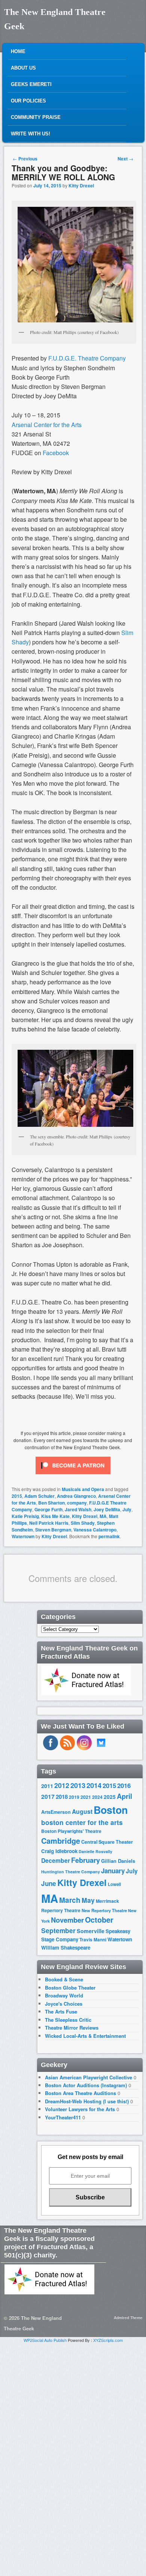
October (99, 1920)
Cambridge (61, 1841)
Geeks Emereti (31, 84)
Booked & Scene (64, 1979)
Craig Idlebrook (59, 1851)
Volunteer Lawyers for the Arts (80, 2109)
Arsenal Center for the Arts (47, 425)
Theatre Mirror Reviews (72, 2028)
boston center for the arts (82, 1822)
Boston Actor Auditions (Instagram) (86, 2085)
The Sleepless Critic (68, 2020)
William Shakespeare (66, 1948)
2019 (74, 1797)
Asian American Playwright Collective (89, 2077)
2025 (110, 1797)
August (82, 1811)
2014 (94, 1785)
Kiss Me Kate (55, 1516)
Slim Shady (83, 1523)
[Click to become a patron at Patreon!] (73, 1476)
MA (103, 1516)
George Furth (48, 1509)
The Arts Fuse (61, 2011)
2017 (48, 1796)
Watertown (23, 1536)
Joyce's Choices (64, 2004)
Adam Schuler (39, 1496)
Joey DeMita (107, 1509)
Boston (111, 1810)
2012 (62, 1785)
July (127, 1509)
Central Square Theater (107, 1842)
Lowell (114, 1884)
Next (125, 159)
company (77, 1503)
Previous (25, 159)
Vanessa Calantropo (95, 1530)
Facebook (56, 453)
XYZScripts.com (108, 2340)
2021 (86, 1797)
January (113, 1871)
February (86, 1860)
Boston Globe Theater (70, 1988)
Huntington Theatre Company (71, 1872)
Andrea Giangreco (76, 1496)
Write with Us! (31, 134)
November (67, 1920)
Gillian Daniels (118, 1861)
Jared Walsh (78, 1509)
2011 (47, 1786)
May (88, 1900)
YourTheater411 (63, 2117)
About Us (23, 68)
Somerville (91, 1931)
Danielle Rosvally (95, 1851)
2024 (97, 1797)
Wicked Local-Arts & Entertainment (85, 2036)
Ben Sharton (51, 1503)
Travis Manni (93, 1940)
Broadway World (64, 1995)
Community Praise (36, 117)
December (56, 1860)
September (58, 1931)
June (49, 1883)
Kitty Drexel (81, 185)
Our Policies (28, 101)
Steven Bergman (53, 1530)
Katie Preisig (25, 1516)
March (70, 1900)
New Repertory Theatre (104, 1910)
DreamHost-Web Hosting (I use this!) (87, 2101)
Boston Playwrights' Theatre (71, 1831)
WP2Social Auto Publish (45, 2340)
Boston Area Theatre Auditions (80, 2093)
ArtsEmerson (56, 1812)
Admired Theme (128, 2318)
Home (18, 51)
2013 (78, 1785)
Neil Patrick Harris (49, 1523)
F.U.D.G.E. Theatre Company (87, 358)
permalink (109, 1536)
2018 (62, 1797)
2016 (124, 1785)
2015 (17, 1496)
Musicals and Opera (83, 1489)
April (124, 1796)
